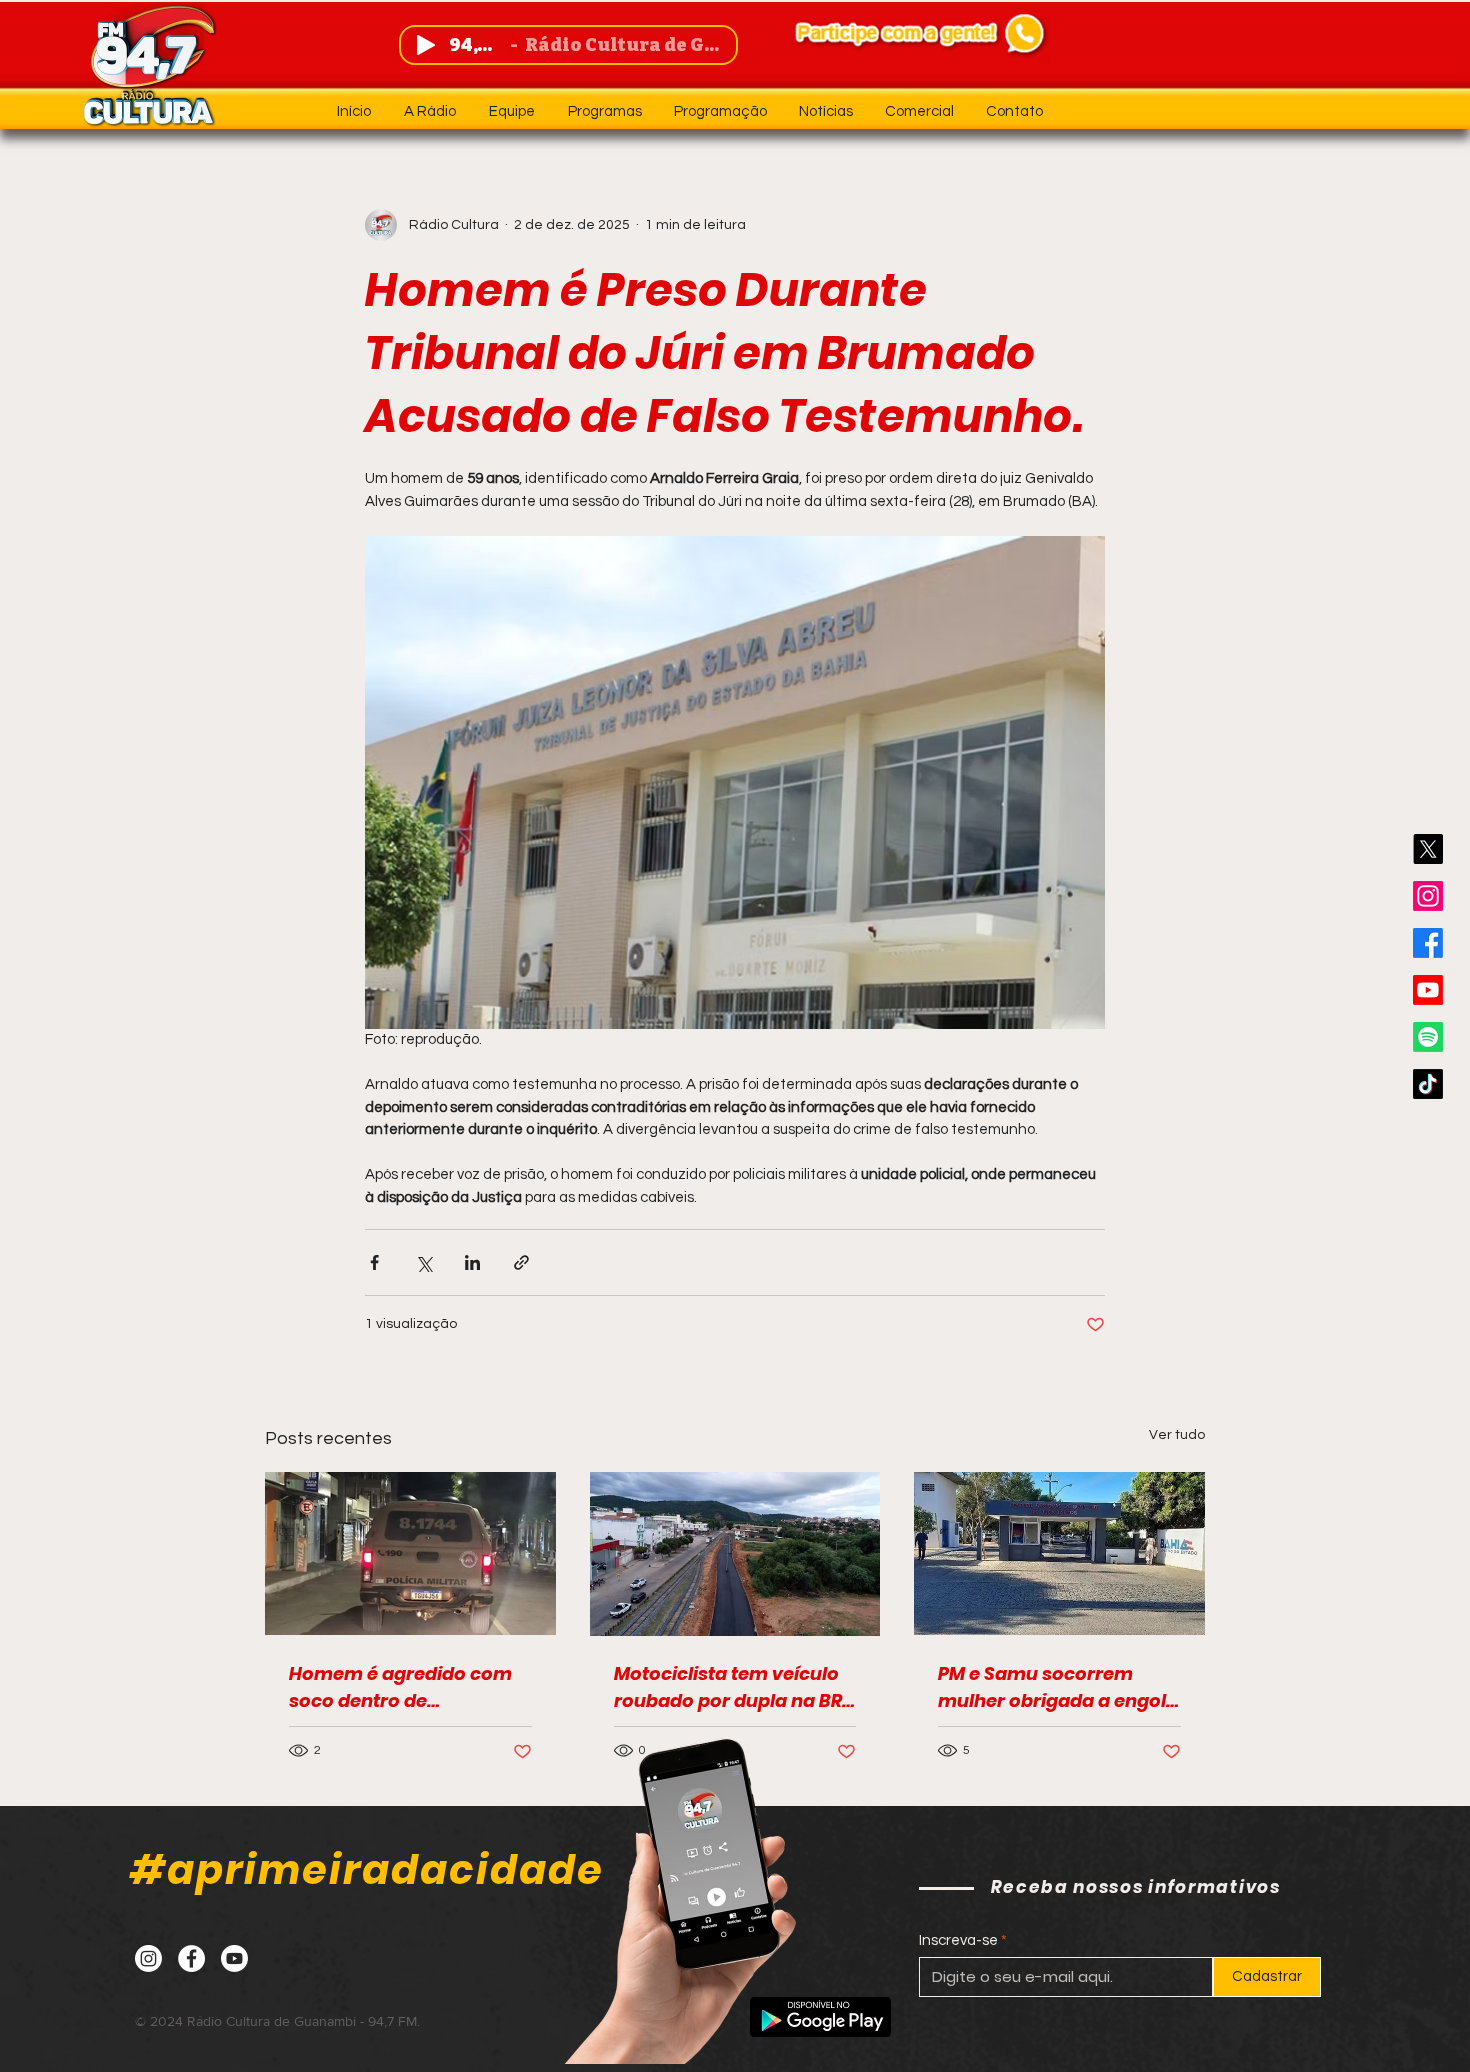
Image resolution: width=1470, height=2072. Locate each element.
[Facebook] (1428, 943)
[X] (1428, 849)
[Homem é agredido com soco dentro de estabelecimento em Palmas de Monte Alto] (410, 1553)
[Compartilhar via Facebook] (374, 1262)
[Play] (426, 45)
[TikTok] (1428, 1084)
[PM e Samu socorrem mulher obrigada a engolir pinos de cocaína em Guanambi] (1059, 1553)
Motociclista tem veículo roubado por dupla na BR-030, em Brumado (733, 1687)
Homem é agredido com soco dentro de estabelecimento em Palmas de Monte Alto (400, 1687)
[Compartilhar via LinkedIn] (472, 1262)
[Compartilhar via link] (521, 1262)
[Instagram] (1428, 896)
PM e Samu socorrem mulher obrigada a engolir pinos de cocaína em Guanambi (1058, 1687)
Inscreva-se (958, 1940)
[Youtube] (1428, 990)
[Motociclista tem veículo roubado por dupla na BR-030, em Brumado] (735, 1554)
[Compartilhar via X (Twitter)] (423, 1262)
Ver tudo (1177, 1435)
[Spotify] (1428, 1037)
